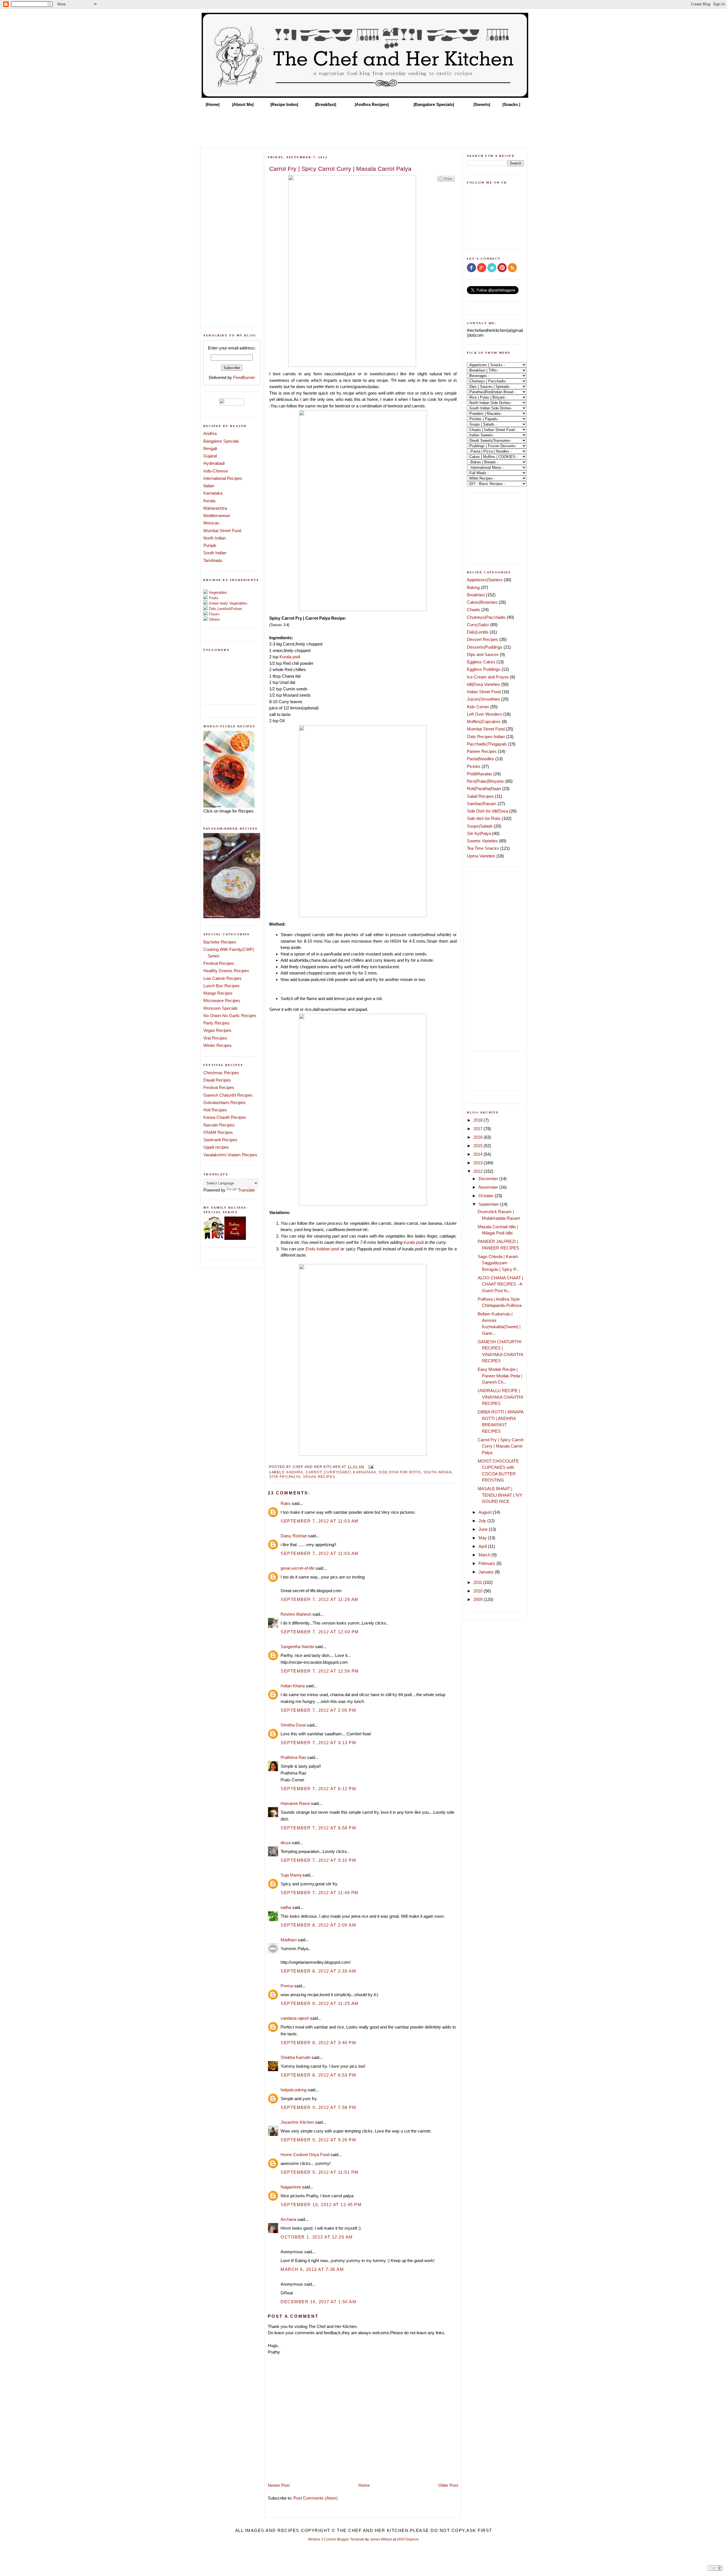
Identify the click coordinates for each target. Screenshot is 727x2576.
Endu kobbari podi (322, 1249)
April (483, 1546)
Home (364, 2485)
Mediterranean (217, 516)
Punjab (210, 545)
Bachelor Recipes (220, 942)
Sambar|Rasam (482, 804)
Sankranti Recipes (220, 1140)
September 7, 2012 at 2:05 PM (318, 1710)
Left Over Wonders (484, 714)
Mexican (211, 523)
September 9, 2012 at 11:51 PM (320, 2172)
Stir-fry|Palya (285, 1477)
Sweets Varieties (482, 841)
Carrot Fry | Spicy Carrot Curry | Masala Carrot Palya (501, 1446)
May (483, 1538)
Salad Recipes (480, 796)
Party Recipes (217, 1023)
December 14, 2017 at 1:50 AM (318, 2302)
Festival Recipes (219, 963)
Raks (286, 1503)
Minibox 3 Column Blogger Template (336, 2539)
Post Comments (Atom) (316, 2498)
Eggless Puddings (484, 669)
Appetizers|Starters (485, 580)
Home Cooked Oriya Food (305, 2155)
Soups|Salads (480, 826)
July (483, 1521)
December (489, 1179)
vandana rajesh (295, 2018)
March (485, 1555)
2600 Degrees (408, 2539)
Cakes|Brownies (482, 602)
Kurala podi (290, 657)
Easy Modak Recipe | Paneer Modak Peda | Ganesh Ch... (500, 1376)
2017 (479, 1129)
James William (381, 2539)
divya (286, 1843)
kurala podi (414, 1242)
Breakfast (476, 595)
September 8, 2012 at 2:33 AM (318, 1971)
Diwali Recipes (217, 1080)
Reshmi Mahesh (296, 1614)
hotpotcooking (293, 2090)
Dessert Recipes (482, 639)
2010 (479, 1591)
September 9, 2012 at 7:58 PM (318, 2107)
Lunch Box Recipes (222, 986)
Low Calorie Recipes (223, 978)
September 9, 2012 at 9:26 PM (318, 2140)
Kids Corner (478, 707)
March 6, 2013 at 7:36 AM (312, 2269)
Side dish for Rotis (400, 1472)
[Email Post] (370, 1466)
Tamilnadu (213, 560)
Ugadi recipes (216, 1147)
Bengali (210, 448)
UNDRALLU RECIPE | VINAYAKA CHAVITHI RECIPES (500, 1397)
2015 (479, 1146)
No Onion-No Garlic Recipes (230, 1016)
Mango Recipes (218, 993)
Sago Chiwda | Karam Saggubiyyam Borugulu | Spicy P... (498, 1263)
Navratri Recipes (219, 1125)
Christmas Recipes (221, 1073)
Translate (246, 1190)
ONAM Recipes (218, 1132)
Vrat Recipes (215, 1038)
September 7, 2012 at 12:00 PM (320, 1632)
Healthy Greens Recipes (226, 971)
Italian (209, 486)
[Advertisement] (363, 126)
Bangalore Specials (221, 441)
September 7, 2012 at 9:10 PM (318, 1860)
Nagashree (291, 2187)
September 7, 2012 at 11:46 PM (320, 1893)
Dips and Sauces (483, 654)
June (484, 1529)
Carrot (314, 1472)
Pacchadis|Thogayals (487, 744)
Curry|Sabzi (337, 1472)
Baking (473, 587)
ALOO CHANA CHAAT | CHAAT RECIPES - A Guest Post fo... (500, 1284)
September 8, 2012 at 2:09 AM (318, 1925)
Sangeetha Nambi (297, 1647)
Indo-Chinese (216, 471)
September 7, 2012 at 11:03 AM (320, 1521)
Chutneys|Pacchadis (486, 617)
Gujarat (210, 456)
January (487, 1572)
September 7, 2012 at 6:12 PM (318, 1789)
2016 (479, 1137)
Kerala (209, 501)
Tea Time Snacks (483, 848)
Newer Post (279, 2485)
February (487, 1563)
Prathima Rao (293, 1757)
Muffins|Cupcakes (484, 721)
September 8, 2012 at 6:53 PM (318, 2075)
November (489, 1187)
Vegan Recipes (217, 1030)
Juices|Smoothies (483, 699)
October (487, 1196)
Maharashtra (215, 508)
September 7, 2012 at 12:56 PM (320, 1671)
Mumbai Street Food (222, 531)
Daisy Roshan (294, 1536)
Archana (288, 2219)
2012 (479, 1171)
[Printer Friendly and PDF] (446, 181)
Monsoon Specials (221, 1008)
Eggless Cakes (481, 662)
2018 (479, 1120)
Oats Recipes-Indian (486, 737)
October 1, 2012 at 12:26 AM (317, 2237)
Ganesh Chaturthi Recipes (228, 1095)
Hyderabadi (214, 463)
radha (286, 1907)
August (486, 1512)
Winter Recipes (218, 1045)
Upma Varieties (481, 856)
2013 (479, 1163)
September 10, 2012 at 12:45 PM (321, 2205)
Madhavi (289, 1940)
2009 (479, 1599)
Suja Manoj (291, 1875)
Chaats (474, 610)
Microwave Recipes (222, 1000)
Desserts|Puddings (485, 647)
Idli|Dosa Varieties (483, 684)
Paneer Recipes (482, 751)
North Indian (215, 538)
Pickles (474, 766)
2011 (478, 1582)
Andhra (210, 433)
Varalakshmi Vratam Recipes (230, 1155)
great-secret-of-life (297, 1568)
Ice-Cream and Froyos (488, 677)
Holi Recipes (215, 1110)
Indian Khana (293, 1686)
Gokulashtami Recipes (224, 1102)
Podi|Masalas (480, 774)
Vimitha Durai (293, 1725)
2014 (479, 1154)
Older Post (448, 2485)
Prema (287, 1986)
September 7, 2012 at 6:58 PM (318, 1828)
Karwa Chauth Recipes (225, 1117)
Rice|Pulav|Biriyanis (485, 781)
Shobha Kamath (295, 2057)
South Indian (215, 553)
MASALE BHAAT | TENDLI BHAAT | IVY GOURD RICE (500, 1495)
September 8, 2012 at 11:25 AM (320, 2003)
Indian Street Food (484, 692)
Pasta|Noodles (481, 759)
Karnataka (213, 493)
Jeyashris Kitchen (297, 2122)
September (489, 1204)
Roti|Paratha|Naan (484, 789)
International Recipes (223, 478)
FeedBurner (244, 377)
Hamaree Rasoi (295, 1803)
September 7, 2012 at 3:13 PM (318, 1743)
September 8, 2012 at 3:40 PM (318, 2043)
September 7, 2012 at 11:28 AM (320, 1599)
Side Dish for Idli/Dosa (487, 811)
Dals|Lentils (478, 632)
